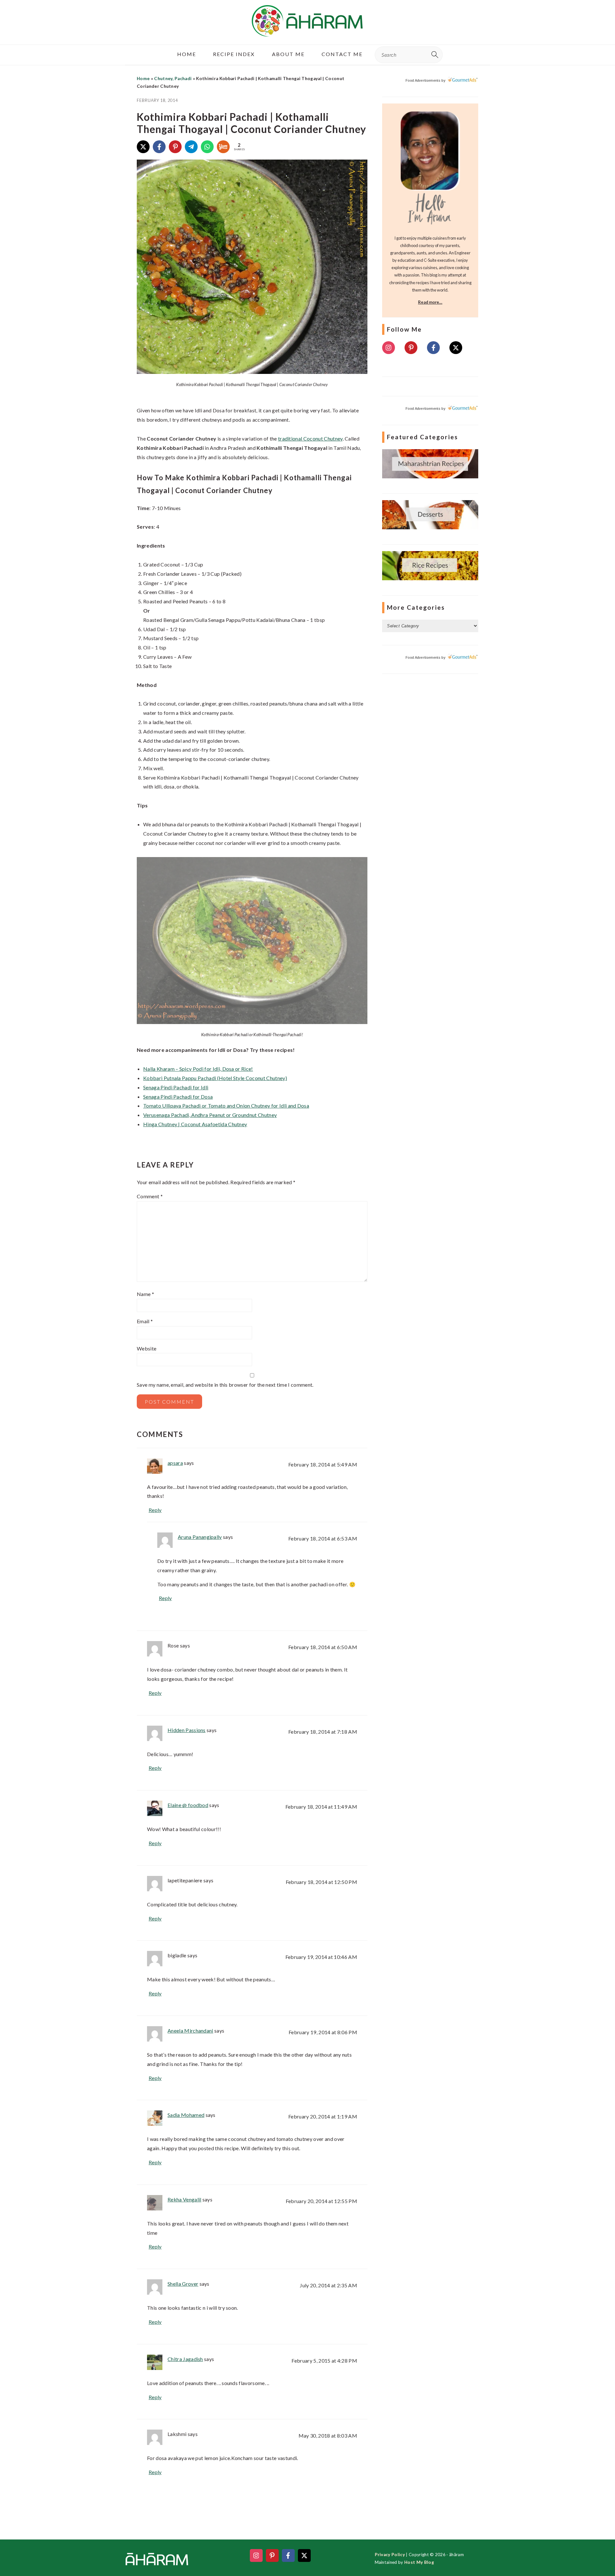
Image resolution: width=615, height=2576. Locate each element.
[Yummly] (223, 147)
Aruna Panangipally (200, 1537)
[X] (143, 147)
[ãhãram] (307, 31)
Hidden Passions (187, 1730)
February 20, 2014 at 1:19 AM (323, 2116)
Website (147, 1348)
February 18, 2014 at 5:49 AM (323, 1464)
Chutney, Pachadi (173, 78)
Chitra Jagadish (185, 2359)
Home (143, 78)
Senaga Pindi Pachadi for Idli (176, 1087)
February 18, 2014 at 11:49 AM (321, 1807)
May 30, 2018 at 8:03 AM (328, 2436)
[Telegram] (191, 147)
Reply (155, 1510)
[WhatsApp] (207, 147)
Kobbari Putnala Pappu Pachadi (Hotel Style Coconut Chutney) (215, 1078)
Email (145, 1321)
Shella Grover (183, 2284)
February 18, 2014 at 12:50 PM (321, 1882)
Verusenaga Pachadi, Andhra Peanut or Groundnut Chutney (210, 1115)
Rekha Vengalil (184, 2199)
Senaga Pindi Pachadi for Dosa (178, 1097)
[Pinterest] (175, 147)
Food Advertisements (423, 80)
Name (145, 1294)
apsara (175, 1463)
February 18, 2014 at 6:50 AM (323, 1647)
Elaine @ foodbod (188, 1805)
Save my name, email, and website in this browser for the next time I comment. (225, 1385)
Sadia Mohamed (186, 2115)
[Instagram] (389, 348)
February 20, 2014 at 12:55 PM (321, 2201)
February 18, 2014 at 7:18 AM (323, 1732)
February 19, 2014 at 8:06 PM (323, 2032)
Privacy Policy (390, 2555)
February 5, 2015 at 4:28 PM (324, 2361)
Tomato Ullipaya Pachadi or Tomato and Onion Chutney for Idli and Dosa (226, 1106)
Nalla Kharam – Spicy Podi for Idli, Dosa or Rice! (198, 1069)
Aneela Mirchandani (190, 2031)
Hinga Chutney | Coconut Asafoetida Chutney (195, 1124)
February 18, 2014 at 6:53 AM (323, 1538)
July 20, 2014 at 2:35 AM (328, 2285)
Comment (150, 1196)
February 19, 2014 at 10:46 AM (321, 1957)
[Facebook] (159, 147)
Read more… (430, 302)
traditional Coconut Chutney (310, 438)
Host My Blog (419, 2562)
